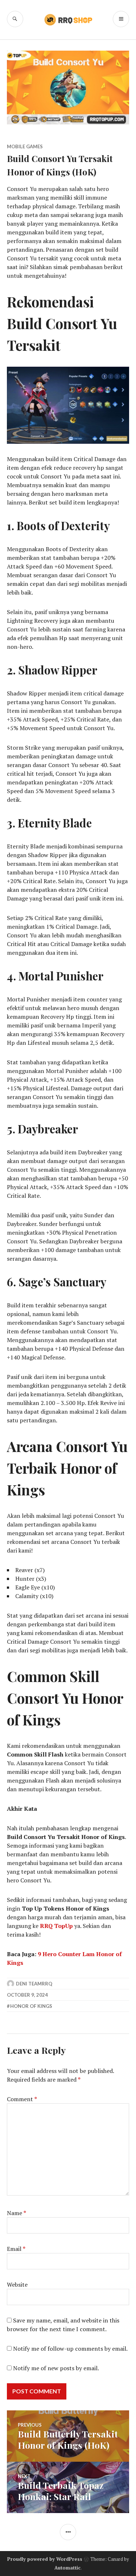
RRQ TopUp (56, 1926)
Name (17, 2213)
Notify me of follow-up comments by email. (70, 2349)
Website (17, 2285)
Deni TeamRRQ (34, 1984)
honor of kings (31, 2006)
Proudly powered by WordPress (45, 2559)
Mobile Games (25, 146)
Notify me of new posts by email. (56, 2368)
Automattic (67, 2568)
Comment (22, 2099)
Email (16, 2249)
